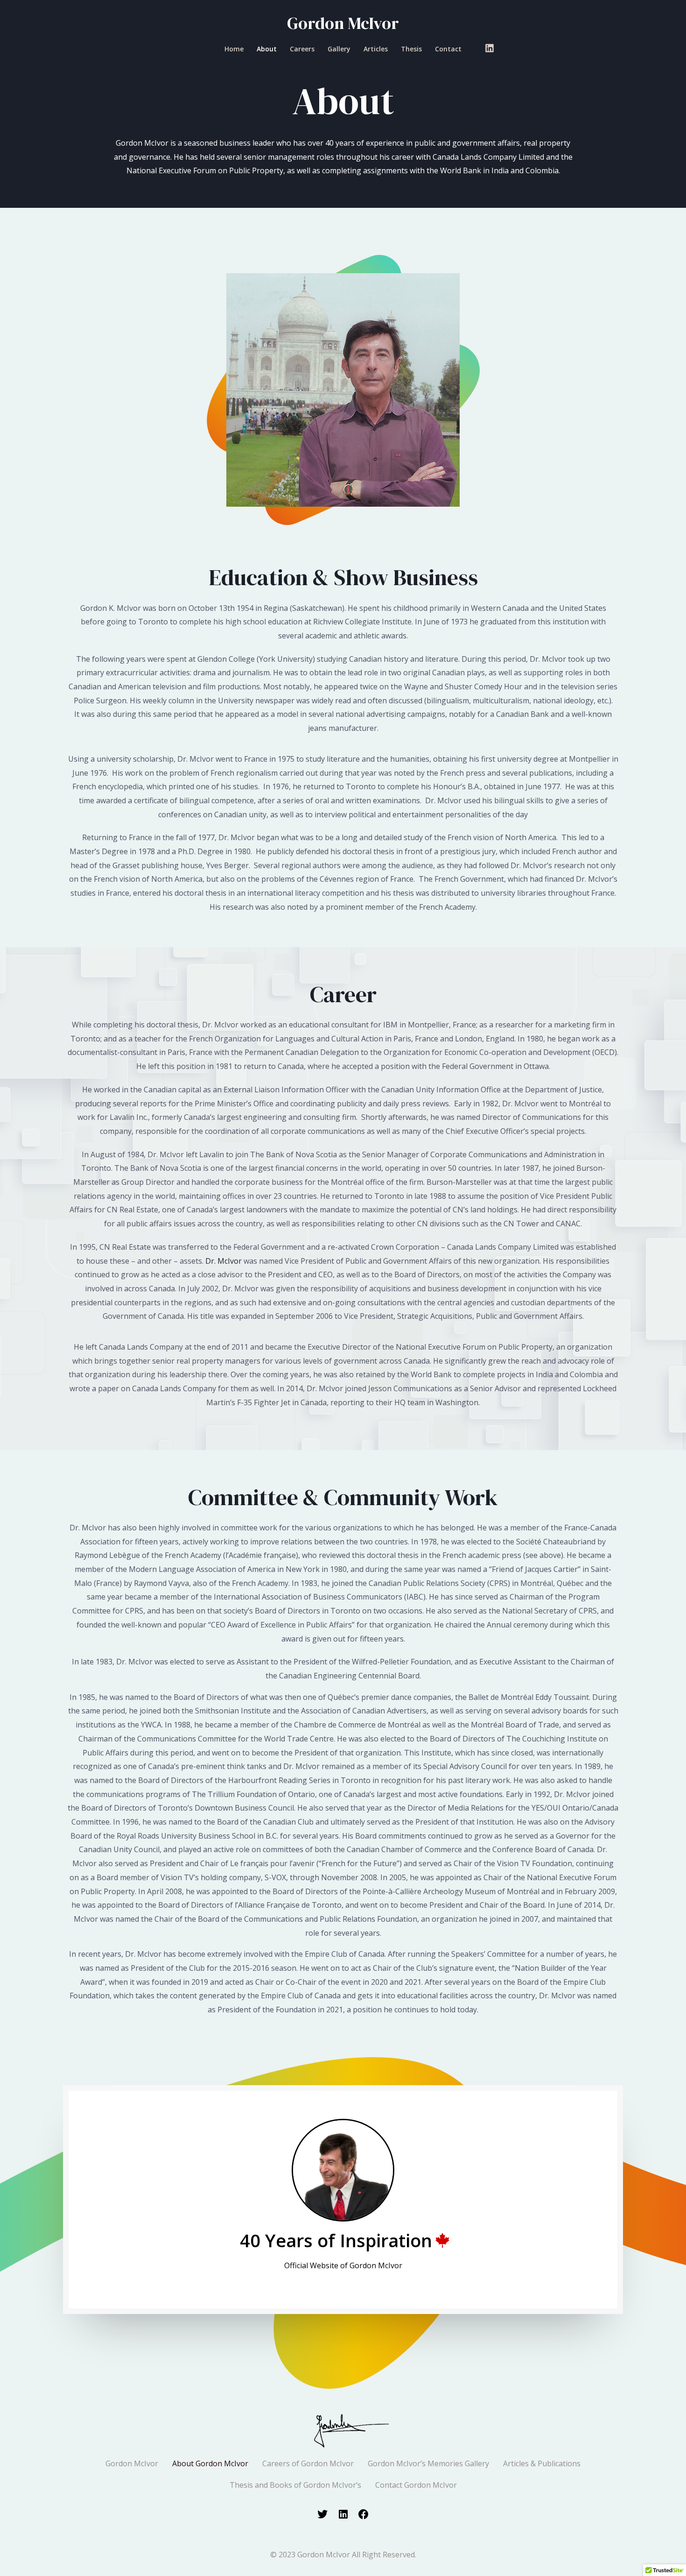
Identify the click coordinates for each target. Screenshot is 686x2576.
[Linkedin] (490, 48)
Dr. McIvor (224, 1261)
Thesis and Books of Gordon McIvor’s (295, 2485)
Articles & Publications (542, 2463)
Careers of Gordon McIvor (308, 2463)
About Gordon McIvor (210, 2463)
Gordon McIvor (343, 23)
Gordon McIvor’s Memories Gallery (428, 2463)
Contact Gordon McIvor (416, 2485)
